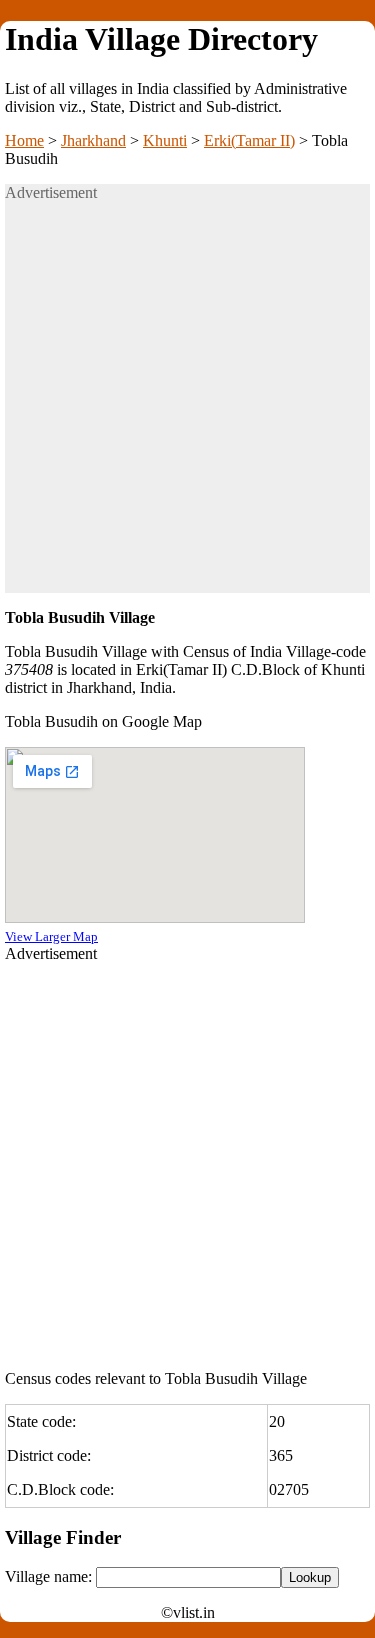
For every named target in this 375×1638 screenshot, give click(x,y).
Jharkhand (93, 140)
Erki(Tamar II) (249, 140)
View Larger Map (51, 936)
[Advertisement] (187, 405)
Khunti (165, 140)
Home (24, 140)
